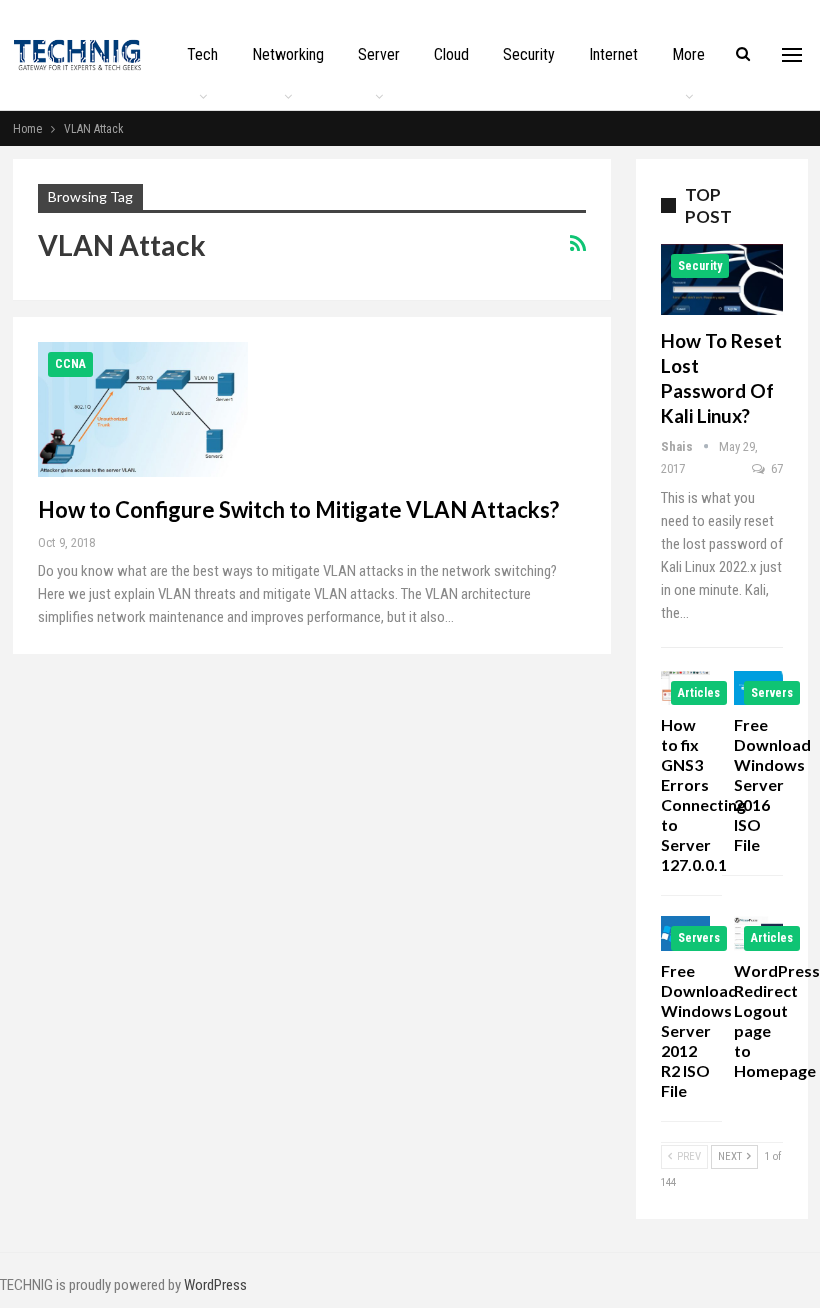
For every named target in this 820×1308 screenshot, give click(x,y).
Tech (202, 54)
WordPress (215, 1285)
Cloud (451, 54)
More (688, 54)
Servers (772, 693)
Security (529, 54)
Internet (613, 54)
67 (775, 468)
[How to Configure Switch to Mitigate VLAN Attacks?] (143, 409)
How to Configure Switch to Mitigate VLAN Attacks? (298, 509)
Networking (288, 54)
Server (379, 54)
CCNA (70, 364)
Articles (699, 693)
